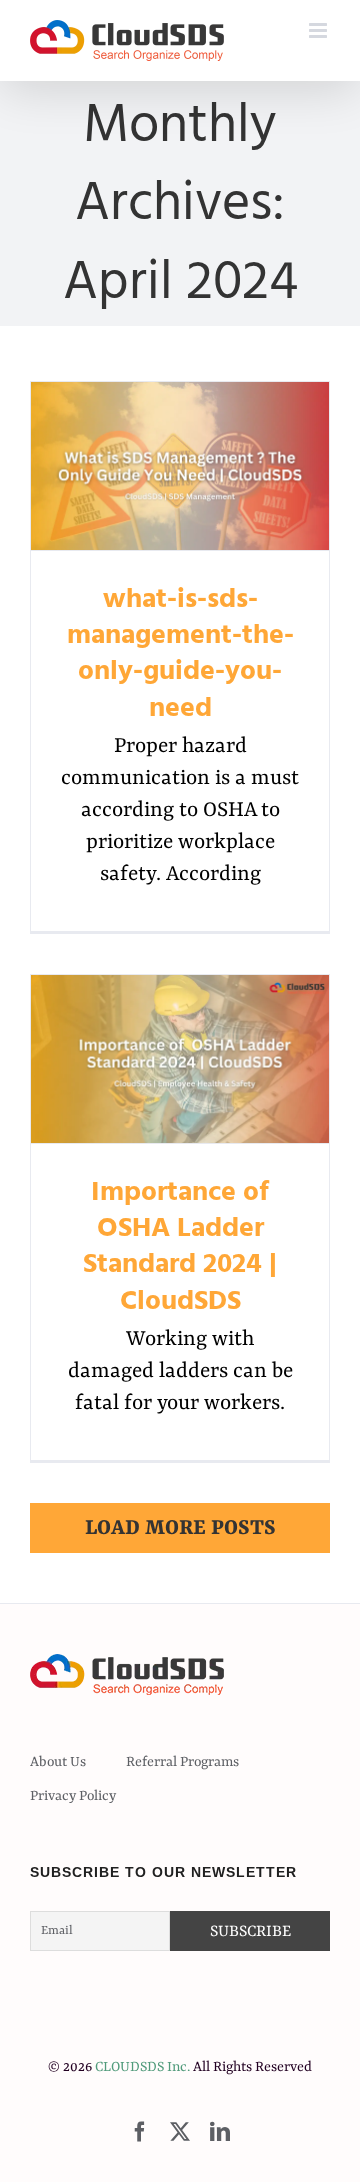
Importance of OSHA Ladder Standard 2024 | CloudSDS (180, 1058)
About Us (58, 1762)
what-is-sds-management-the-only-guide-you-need (180, 465)
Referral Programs (182, 1762)
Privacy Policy (73, 1796)
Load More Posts (180, 1529)
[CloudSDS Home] (127, 40)
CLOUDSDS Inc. (142, 2067)
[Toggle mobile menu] (319, 30)
